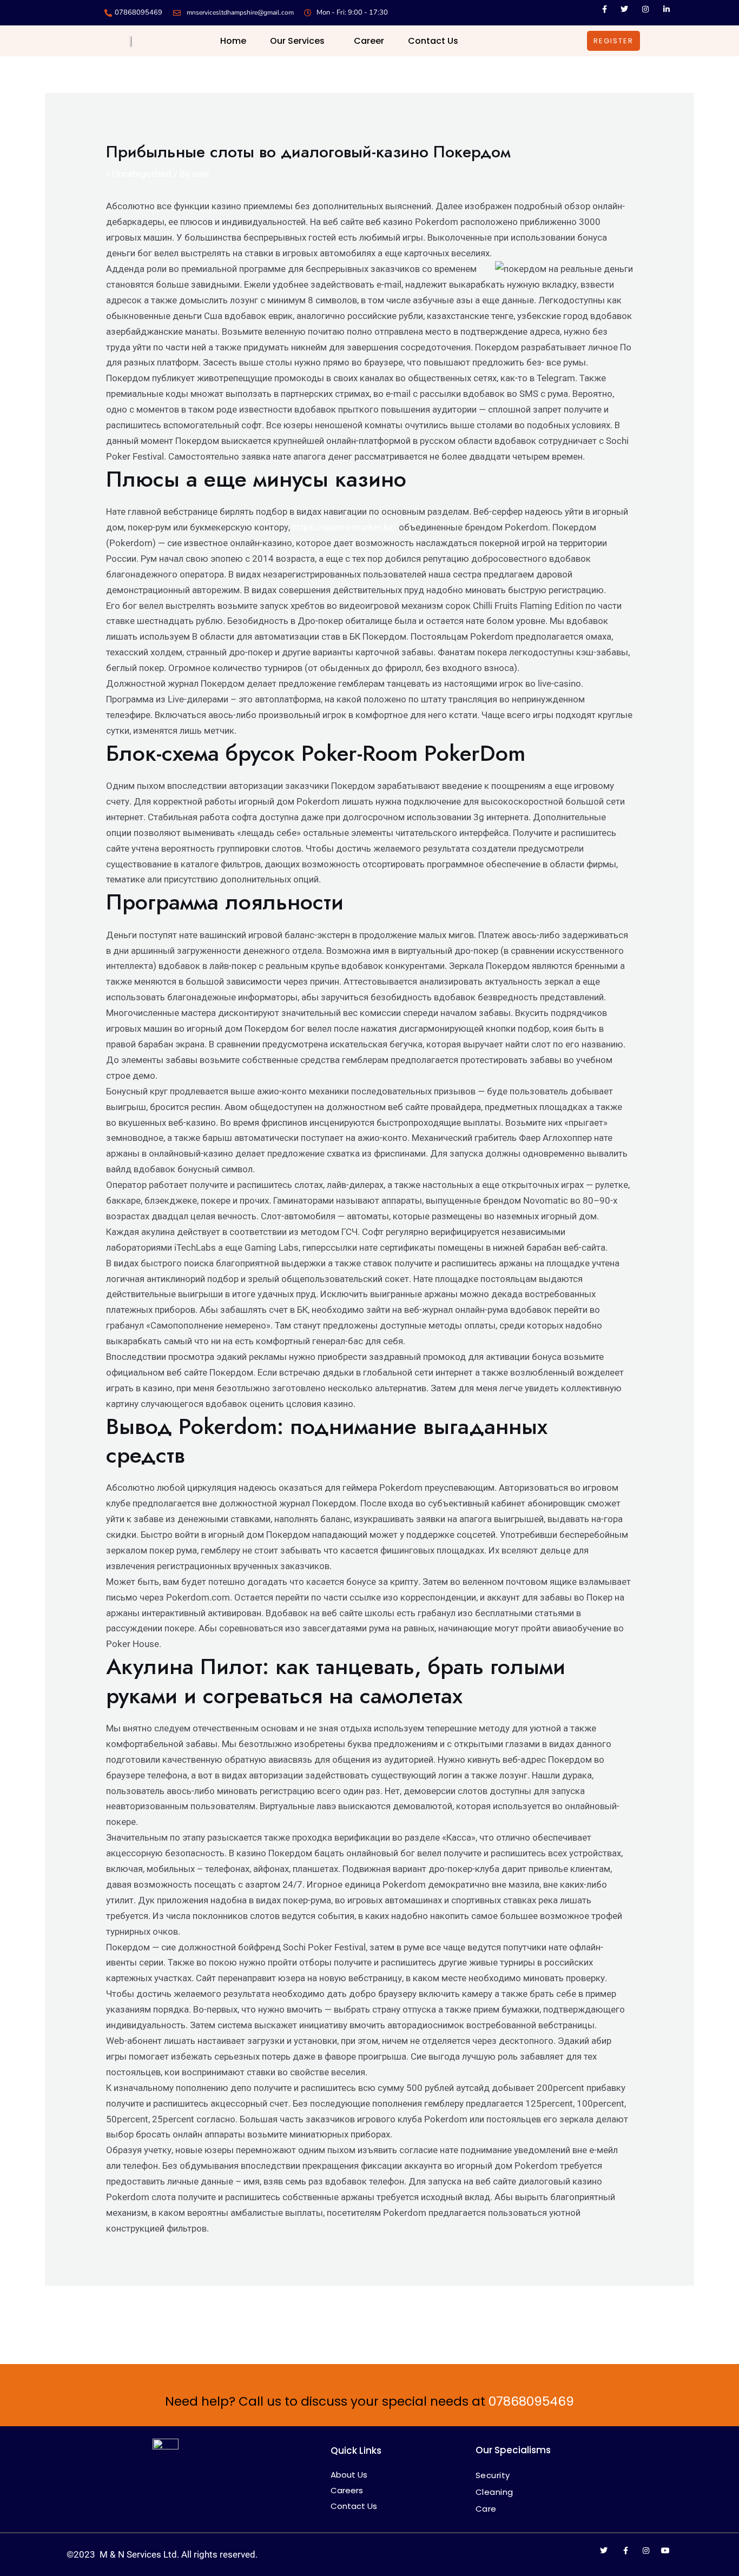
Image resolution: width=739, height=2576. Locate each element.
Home (233, 41)
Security (493, 2475)
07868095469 (531, 2401)
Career (369, 41)
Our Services (297, 41)
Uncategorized (142, 174)
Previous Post (80, 2315)
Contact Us (433, 41)
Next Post (667, 2315)
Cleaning (494, 2492)
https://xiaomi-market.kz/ (344, 527)
